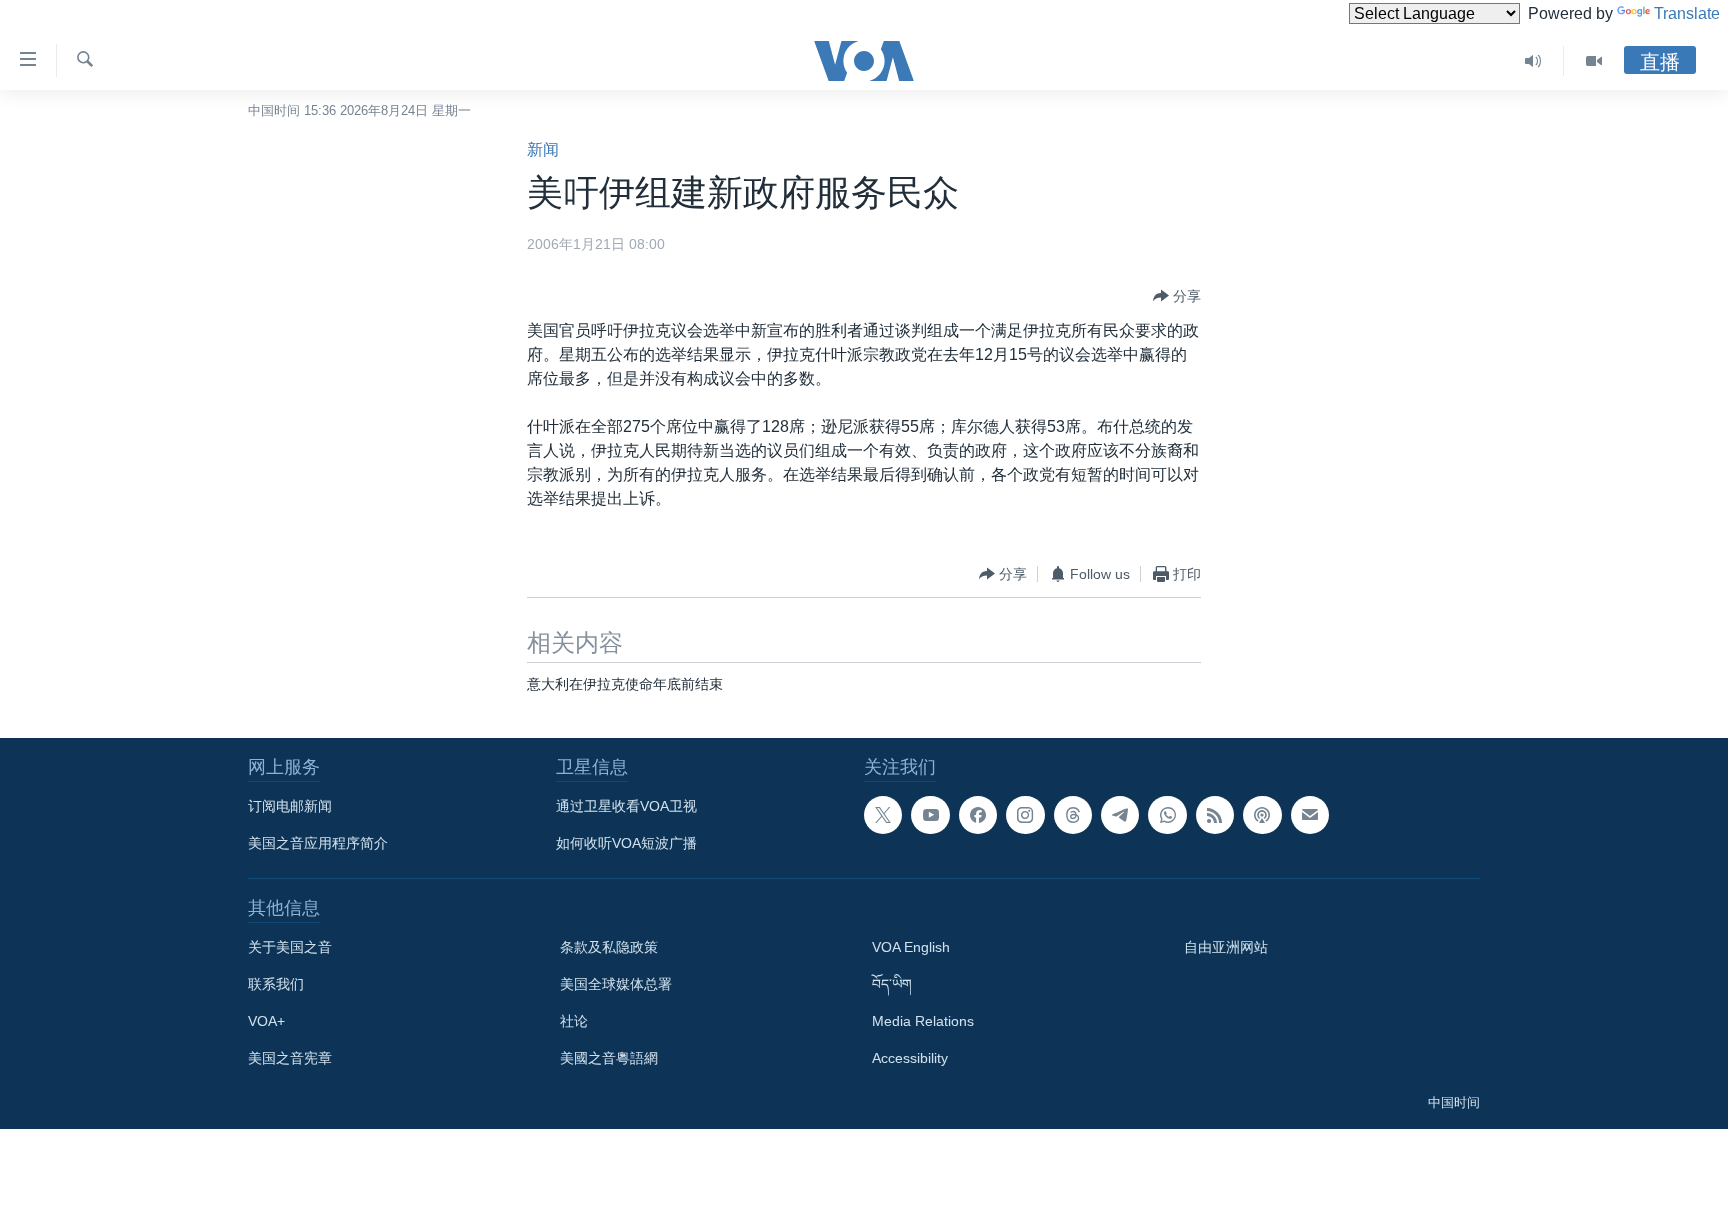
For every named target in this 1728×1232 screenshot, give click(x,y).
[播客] (1262, 815)
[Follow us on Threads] (1073, 815)
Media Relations (923, 1021)
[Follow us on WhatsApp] (1167, 815)
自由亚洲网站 (1226, 947)
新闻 (543, 149)
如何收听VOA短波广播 (626, 843)
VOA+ (266, 1021)
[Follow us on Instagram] (1025, 815)
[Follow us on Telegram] (1120, 815)
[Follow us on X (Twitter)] (883, 815)
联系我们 (276, 984)
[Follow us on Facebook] (978, 815)
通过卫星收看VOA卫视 (626, 806)
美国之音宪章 (290, 1058)
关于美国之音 (290, 947)
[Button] (1177, 296)
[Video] (1594, 61)
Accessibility (910, 1058)
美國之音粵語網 (609, 1058)
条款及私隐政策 (609, 947)
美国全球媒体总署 (616, 984)
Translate (1687, 13)
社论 (574, 1021)
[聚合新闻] (1215, 815)
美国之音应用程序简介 (318, 843)
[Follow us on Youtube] (930, 815)
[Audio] (1533, 61)
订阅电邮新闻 (290, 806)
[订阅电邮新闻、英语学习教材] (1310, 815)
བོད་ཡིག (892, 984)
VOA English (911, 947)
